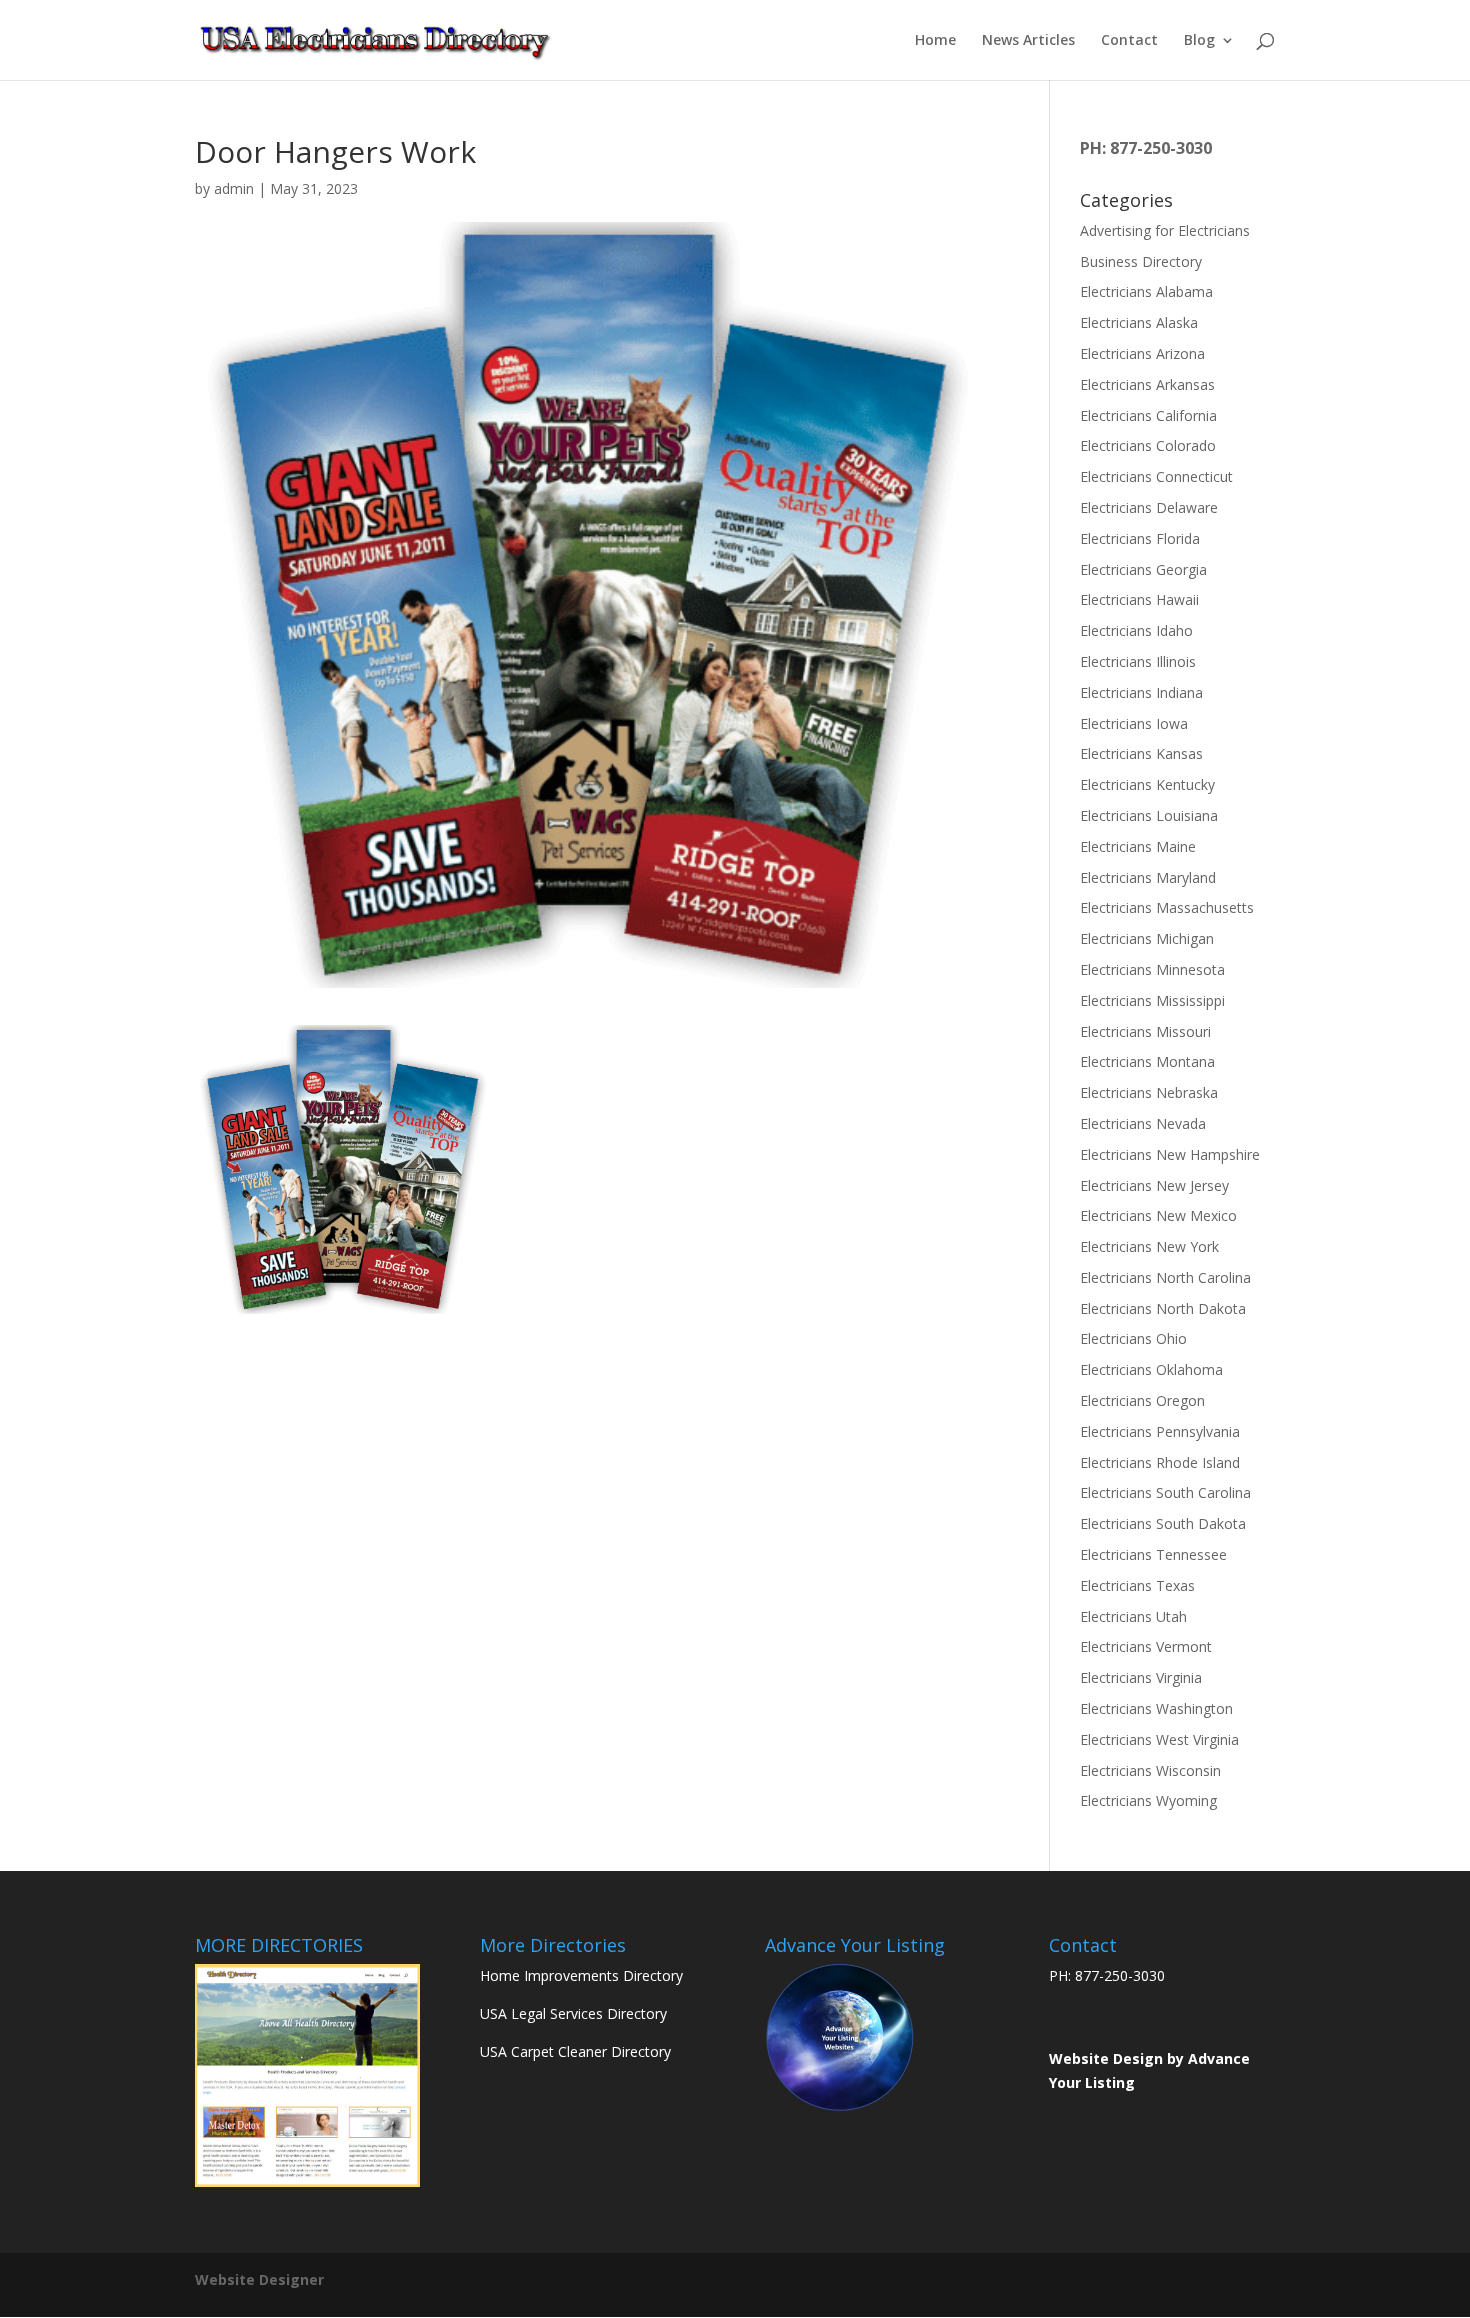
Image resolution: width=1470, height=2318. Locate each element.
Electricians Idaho (1136, 630)
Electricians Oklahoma (1151, 1369)
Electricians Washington (1156, 1708)
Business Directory (1141, 261)
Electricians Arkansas (1147, 384)
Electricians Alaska (1139, 322)
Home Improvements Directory (581, 1975)
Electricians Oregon (1142, 1400)
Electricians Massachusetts (1167, 907)
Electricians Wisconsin (1150, 1770)
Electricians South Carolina (1165, 1492)
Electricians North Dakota (1163, 1308)
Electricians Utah (1133, 1616)
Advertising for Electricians (1165, 230)
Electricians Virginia (1141, 1677)
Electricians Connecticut (1156, 476)
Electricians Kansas (1141, 753)
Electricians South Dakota (1163, 1523)
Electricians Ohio (1133, 1338)
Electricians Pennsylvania (1160, 1431)
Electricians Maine (1138, 846)
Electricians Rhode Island (1160, 1462)
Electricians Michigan (1147, 938)
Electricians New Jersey (1154, 1185)
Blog (1199, 41)
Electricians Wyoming (1148, 1800)
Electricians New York (1149, 1246)
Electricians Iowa (1134, 723)
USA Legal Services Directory (573, 2013)
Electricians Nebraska (1149, 1092)
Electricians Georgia (1143, 569)
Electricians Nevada (1143, 1123)
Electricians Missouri (1145, 1031)
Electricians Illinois (1138, 661)
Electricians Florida (1140, 538)
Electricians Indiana (1141, 692)
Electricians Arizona (1142, 353)
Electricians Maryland (1148, 877)
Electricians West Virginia (1159, 1739)
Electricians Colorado (1148, 445)
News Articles (1028, 41)
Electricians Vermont (1146, 1646)
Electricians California (1148, 415)
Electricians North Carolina (1165, 1277)
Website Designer (259, 2279)
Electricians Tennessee (1153, 1554)
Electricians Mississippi (1152, 1000)
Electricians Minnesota (1152, 969)
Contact (1129, 41)
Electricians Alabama (1146, 291)
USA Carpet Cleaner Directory (575, 2051)
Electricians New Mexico (1158, 1215)
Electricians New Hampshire (1170, 1154)
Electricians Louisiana (1149, 815)
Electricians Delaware (1149, 507)
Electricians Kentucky (1147, 784)
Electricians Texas (1137, 1585)
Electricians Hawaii (1139, 599)
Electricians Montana (1147, 1061)
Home (935, 41)
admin (234, 188)
